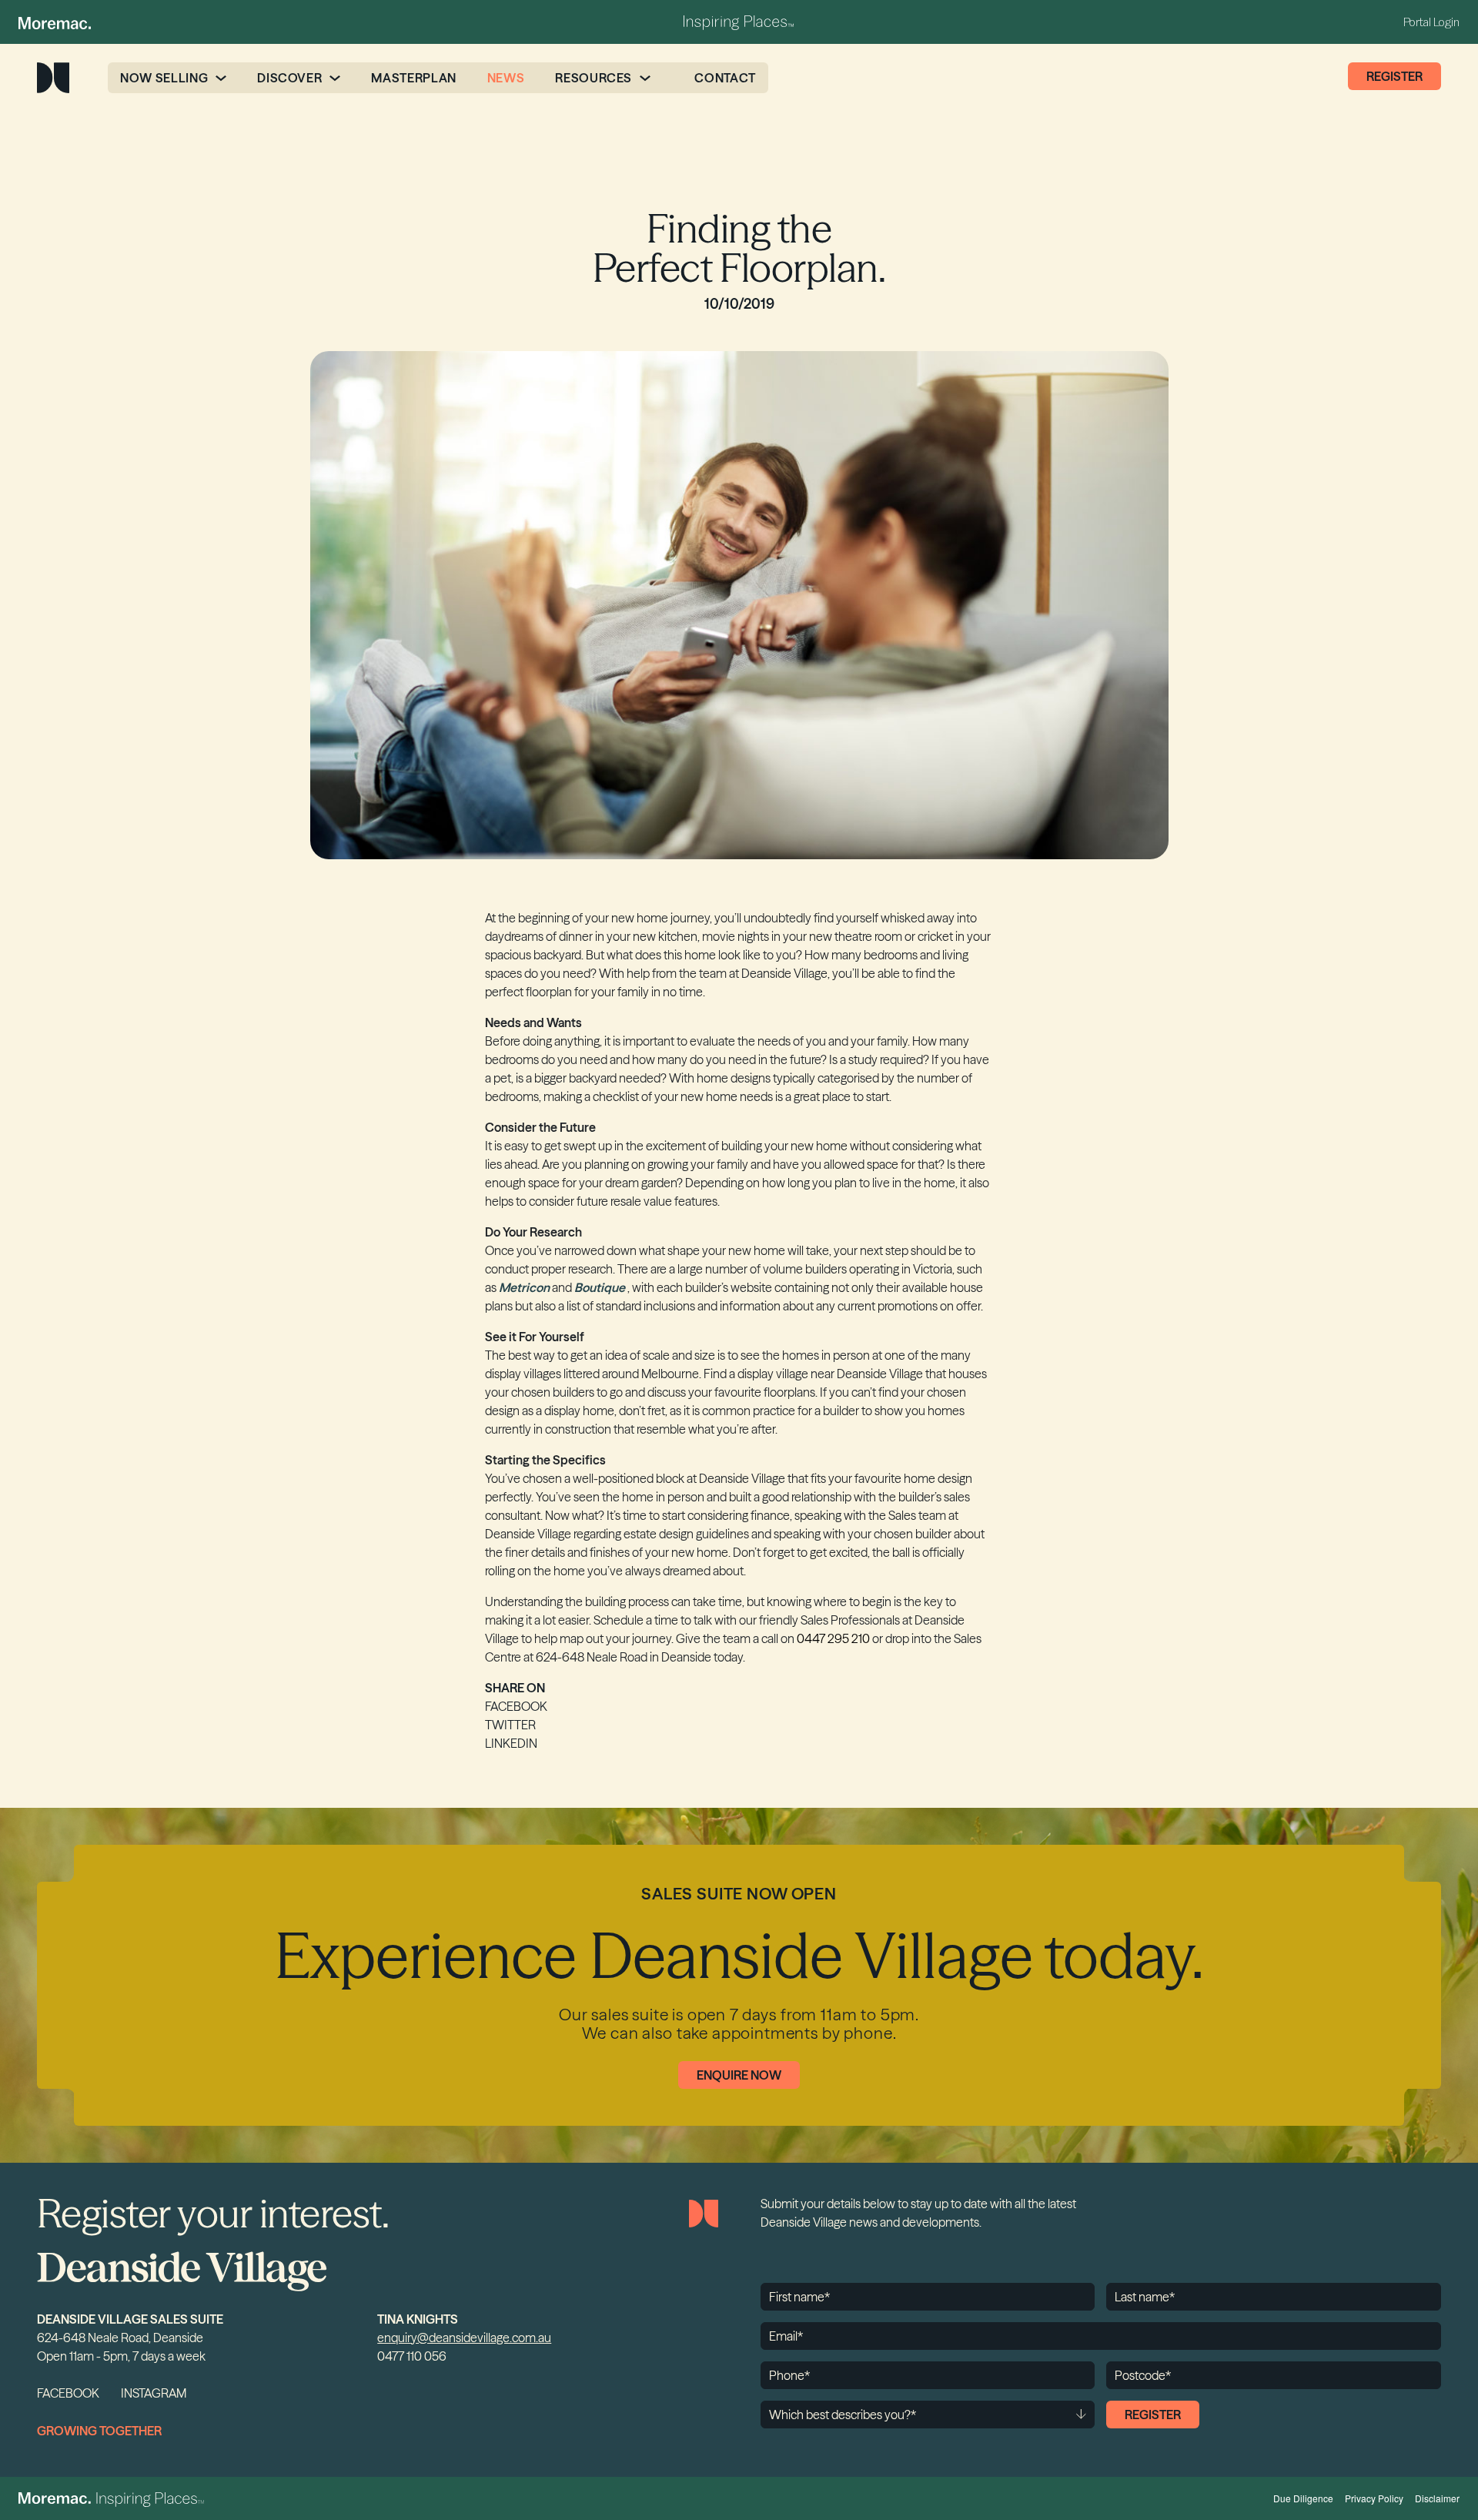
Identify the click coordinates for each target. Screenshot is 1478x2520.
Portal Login (1431, 22)
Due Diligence (1303, 2498)
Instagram (154, 2393)
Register (1394, 76)
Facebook (516, 1706)
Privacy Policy (1374, 2498)
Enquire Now (739, 2075)
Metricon (524, 1287)
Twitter (510, 1725)
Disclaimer (1437, 2498)
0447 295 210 (833, 1638)
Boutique (600, 1287)
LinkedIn (511, 1743)
